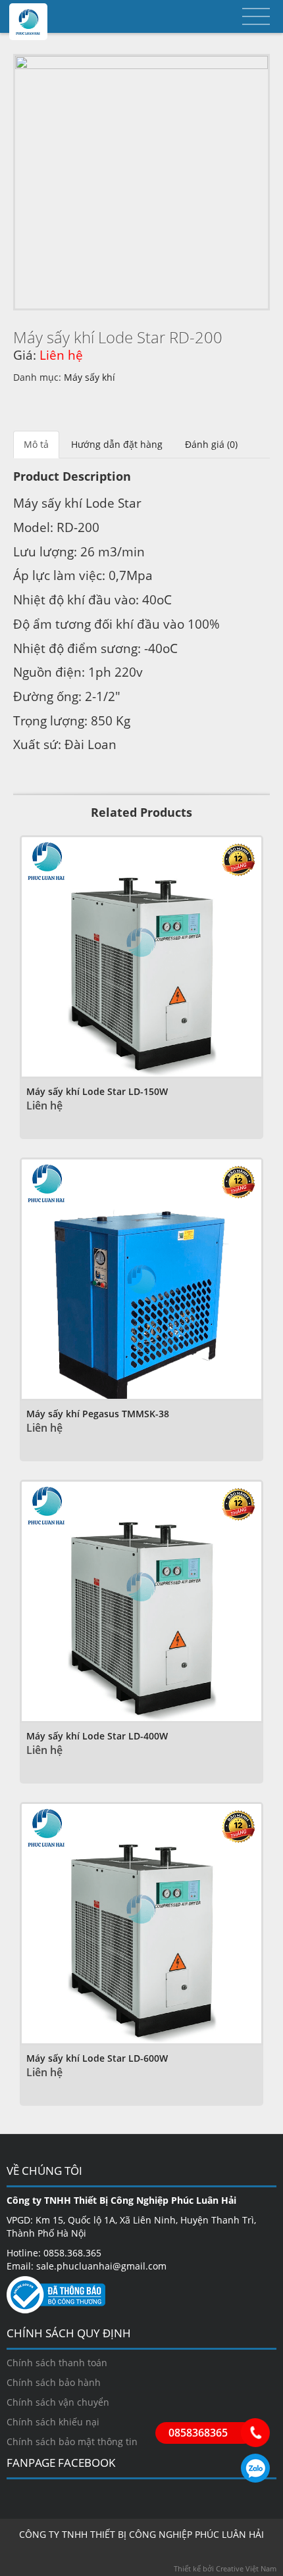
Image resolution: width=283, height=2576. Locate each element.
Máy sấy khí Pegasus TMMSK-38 (98, 1414)
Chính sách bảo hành (54, 2382)
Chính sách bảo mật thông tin (72, 2442)
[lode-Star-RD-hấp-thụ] (141, 182)
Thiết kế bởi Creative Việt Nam (225, 2568)
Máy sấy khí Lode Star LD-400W (97, 1736)
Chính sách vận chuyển (58, 2402)
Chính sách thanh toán (57, 2363)
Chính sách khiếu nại (53, 2422)
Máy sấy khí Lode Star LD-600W (97, 2058)
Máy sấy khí (90, 377)
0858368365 (255, 2468)
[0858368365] (255, 2433)
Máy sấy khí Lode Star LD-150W (97, 1091)
